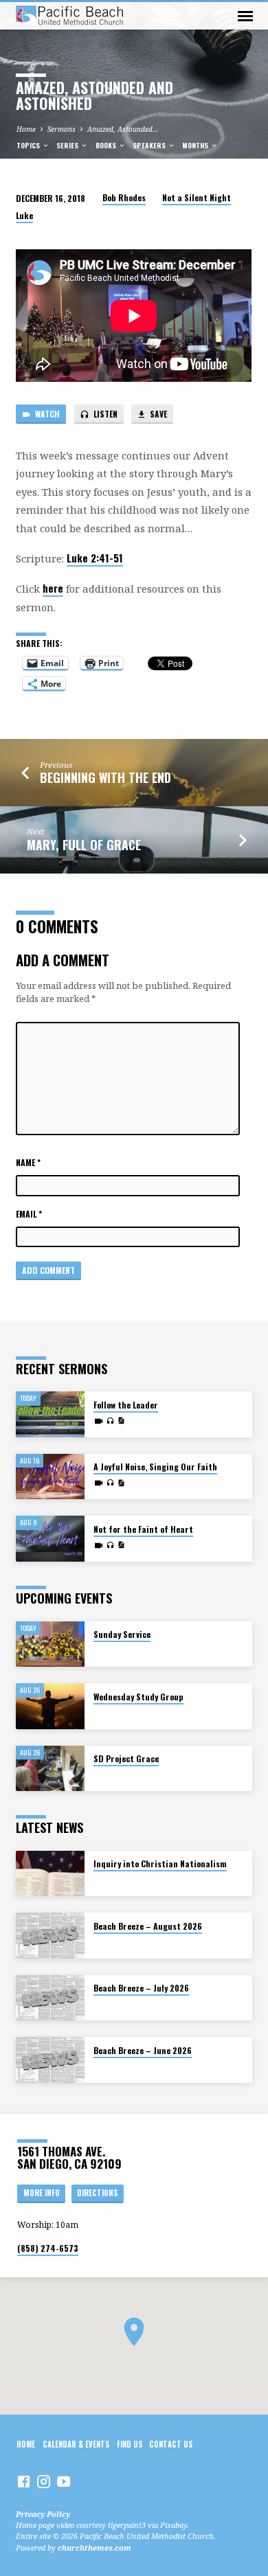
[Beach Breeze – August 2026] (50, 1936)
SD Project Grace (126, 1758)
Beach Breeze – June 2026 (143, 2050)
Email (29, 1214)
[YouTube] (64, 2481)
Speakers (150, 145)
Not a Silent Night (197, 197)
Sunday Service (122, 1634)
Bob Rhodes (124, 197)
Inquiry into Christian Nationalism (160, 1863)
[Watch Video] (99, 1421)
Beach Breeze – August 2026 (148, 1926)
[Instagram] (44, 2481)
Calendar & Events (76, 2444)
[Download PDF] (121, 1420)
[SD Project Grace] (50, 1769)
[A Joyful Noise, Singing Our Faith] (50, 1477)
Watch (46, 414)
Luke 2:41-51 (95, 558)
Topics (29, 145)
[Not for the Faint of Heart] (50, 1539)
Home (26, 129)
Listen (104, 414)
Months (196, 145)
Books (107, 145)
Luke (24, 215)
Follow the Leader (126, 1405)
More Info (42, 2193)
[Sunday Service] (50, 1644)
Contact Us (171, 2444)
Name (28, 1162)
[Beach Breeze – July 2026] (50, 1998)
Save (157, 414)
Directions (97, 2193)
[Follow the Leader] (50, 1414)
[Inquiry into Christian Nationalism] (50, 1874)
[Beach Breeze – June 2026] (50, 2060)
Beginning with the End (105, 777)
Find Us (130, 2444)
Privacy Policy (43, 2514)
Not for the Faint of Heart (143, 1529)
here (53, 588)
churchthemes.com (94, 2547)
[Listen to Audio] (110, 1421)
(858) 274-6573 (48, 2248)
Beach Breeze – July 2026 (141, 1988)
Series (68, 145)
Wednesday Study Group (138, 1697)
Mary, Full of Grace (84, 845)
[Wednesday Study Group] (50, 1706)
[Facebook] (24, 2481)
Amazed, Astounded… (123, 129)
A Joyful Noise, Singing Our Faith (155, 1467)
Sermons (62, 129)
